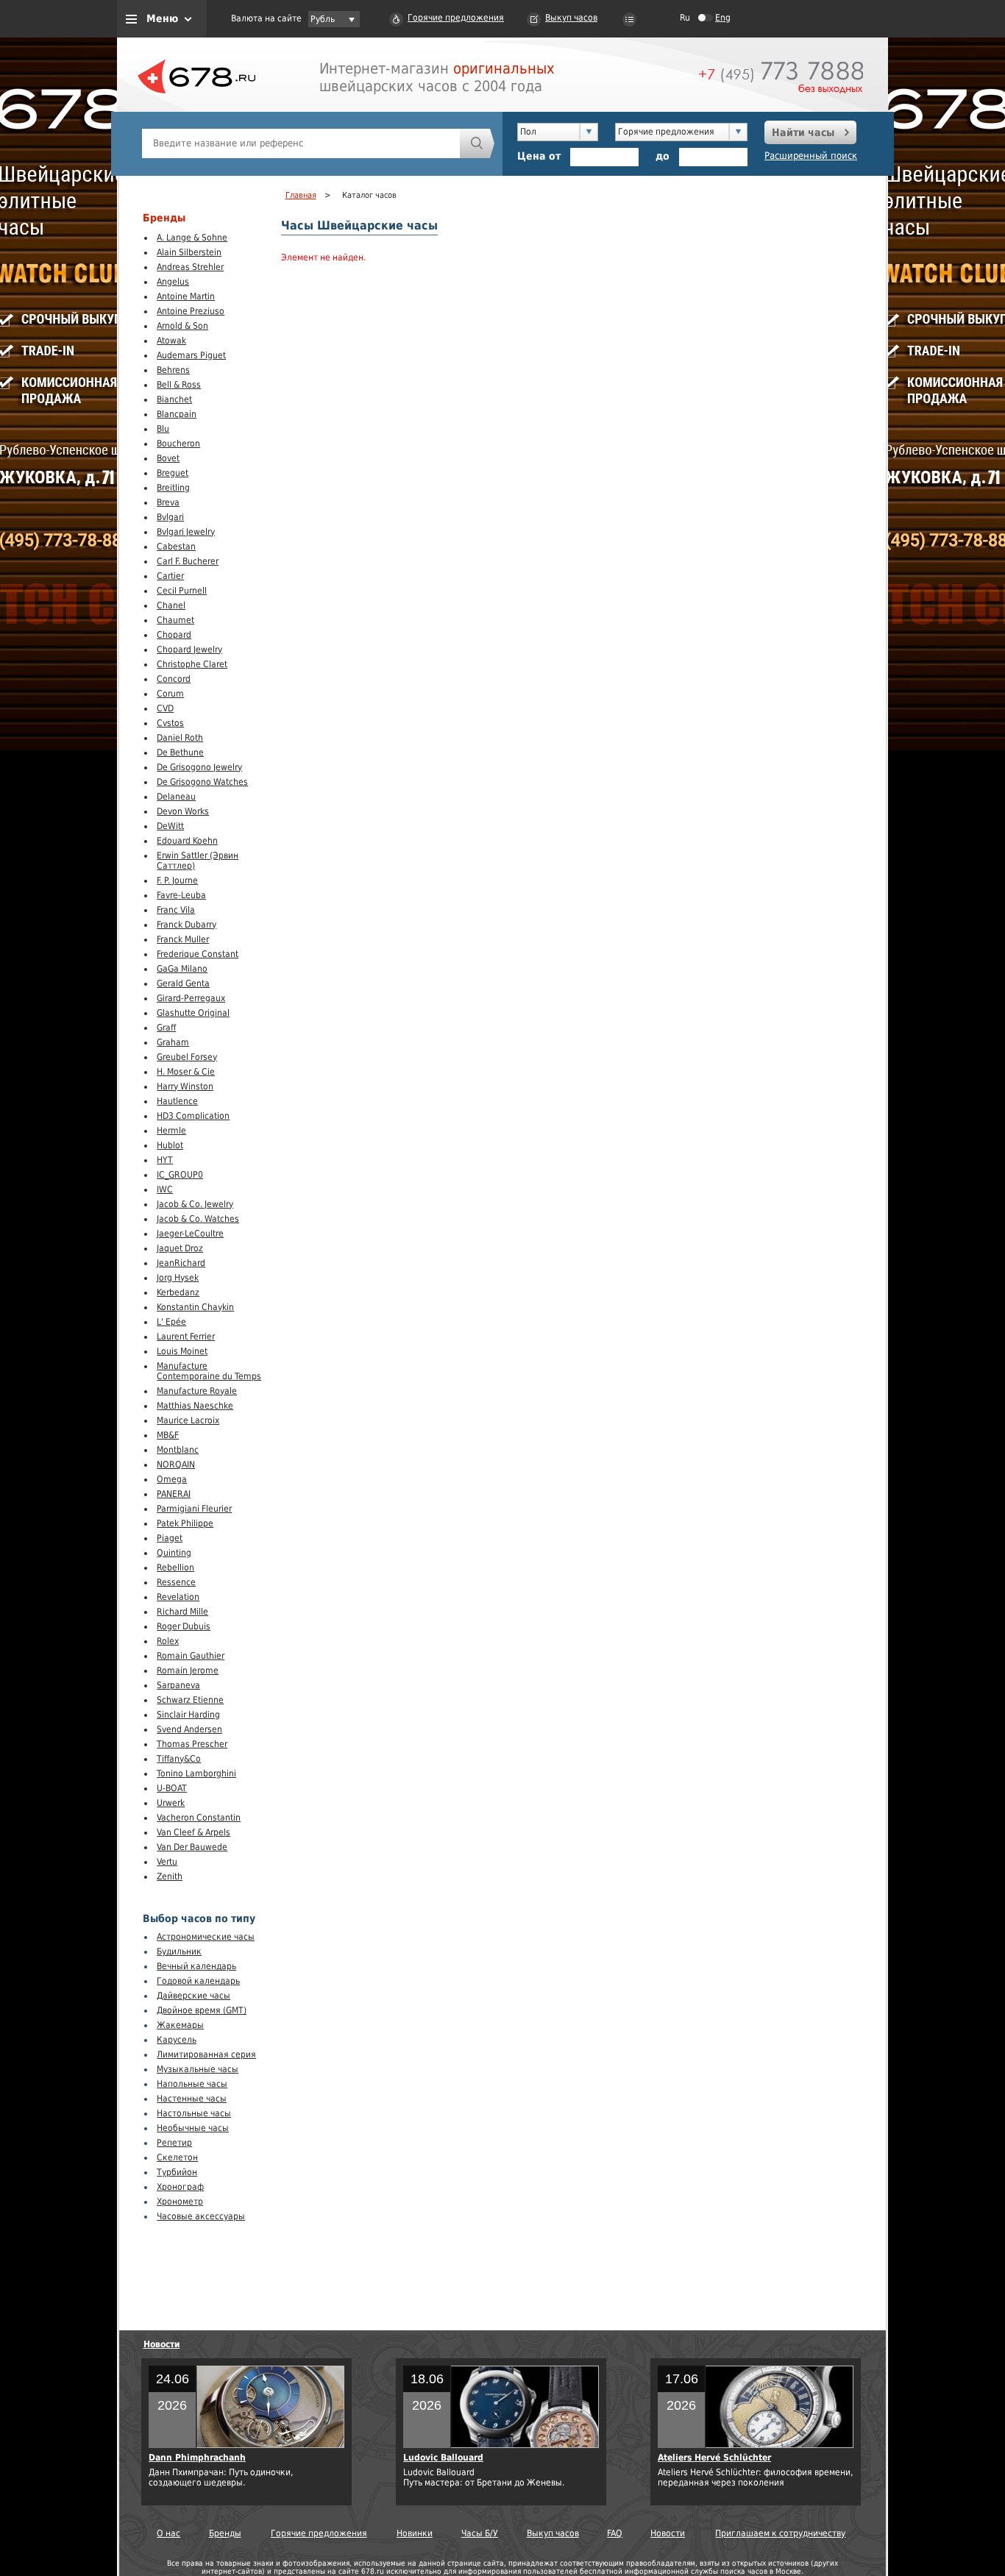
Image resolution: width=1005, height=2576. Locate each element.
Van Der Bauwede (192, 1847)
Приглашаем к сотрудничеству (780, 2533)
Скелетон (177, 2157)
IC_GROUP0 (180, 1175)
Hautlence (177, 1101)
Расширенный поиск (811, 156)
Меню (162, 18)
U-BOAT (172, 1788)
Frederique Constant (198, 954)
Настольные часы (194, 2113)
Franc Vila (176, 910)
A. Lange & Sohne (192, 238)
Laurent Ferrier (186, 1337)
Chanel (171, 605)
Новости (162, 2344)
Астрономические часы (206, 1937)
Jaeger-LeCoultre (190, 1234)
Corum (170, 694)
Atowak (171, 341)
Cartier (170, 576)
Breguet (173, 473)
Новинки (415, 2533)
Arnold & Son (182, 326)
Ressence (176, 1582)
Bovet (168, 458)
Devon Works (183, 811)
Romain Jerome (188, 1671)
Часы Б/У (480, 2533)
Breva (168, 502)
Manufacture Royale (197, 1391)
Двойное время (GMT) (202, 2010)
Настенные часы (192, 2099)
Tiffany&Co (179, 1759)
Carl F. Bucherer (188, 561)
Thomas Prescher (192, 1744)
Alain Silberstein (189, 252)
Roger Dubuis (184, 1626)
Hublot (170, 1145)
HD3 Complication (193, 1116)
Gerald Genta (183, 983)
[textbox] (301, 143)
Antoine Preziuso (191, 311)
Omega (172, 1479)
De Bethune (180, 752)
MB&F (168, 1435)
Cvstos (170, 723)
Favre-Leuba (181, 895)
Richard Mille (182, 1612)
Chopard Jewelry (189, 650)
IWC (165, 1189)
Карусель (177, 2040)
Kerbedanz (178, 1292)
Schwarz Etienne (190, 1700)
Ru (685, 18)
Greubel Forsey (187, 1057)
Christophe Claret (192, 664)
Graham (173, 1042)
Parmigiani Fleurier (194, 1509)
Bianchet (174, 399)
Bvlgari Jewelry (186, 532)
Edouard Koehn (187, 841)
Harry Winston (185, 1086)
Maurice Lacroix (188, 1420)
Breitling (173, 488)
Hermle (171, 1131)
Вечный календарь (196, 1966)
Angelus (173, 282)
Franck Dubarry (187, 925)
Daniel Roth (180, 738)
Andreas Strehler (190, 267)
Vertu (167, 1862)
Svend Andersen (189, 1729)
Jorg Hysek (178, 1278)
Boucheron (178, 444)
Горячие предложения (456, 18)
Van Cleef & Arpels (193, 1832)
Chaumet (175, 620)
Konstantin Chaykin (195, 1307)
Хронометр (180, 2202)
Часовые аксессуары (201, 2216)
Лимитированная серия (206, 2054)
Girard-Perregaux (191, 998)
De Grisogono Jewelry (199, 767)
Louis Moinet (182, 1351)
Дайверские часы (193, 1996)
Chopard (174, 635)
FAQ (615, 2533)
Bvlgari (170, 517)
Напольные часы (192, 2084)
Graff (166, 1028)
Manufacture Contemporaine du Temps (209, 1371)
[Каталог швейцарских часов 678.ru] (196, 110)
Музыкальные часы (198, 2069)
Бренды (225, 2533)
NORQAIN (176, 1465)
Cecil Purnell (182, 591)
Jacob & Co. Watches (198, 1219)
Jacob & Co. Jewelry (195, 1204)
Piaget (170, 1538)
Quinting (174, 1553)
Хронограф (180, 2187)
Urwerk (171, 1803)
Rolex (168, 1641)
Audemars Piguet (191, 355)
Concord (174, 679)
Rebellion (175, 1568)
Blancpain (177, 414)
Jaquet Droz (180, 1248)
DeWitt (170, 826)
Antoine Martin (186, 296)
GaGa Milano (182, 969)
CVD (165, 708)
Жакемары (180, 2025)
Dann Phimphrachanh (197, 2458)
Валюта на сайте (266, 18)
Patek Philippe (185, 1523)
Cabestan (176, 547)
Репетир (174, 2143)
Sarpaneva (178, 1685)
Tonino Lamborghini (196, 1773)
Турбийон (177, 2172)
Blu (163, 429)
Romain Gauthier (191, 1656)
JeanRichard (181, 1263)
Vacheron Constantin (199, 1818)
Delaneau (176, 797)
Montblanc (178, 1450)
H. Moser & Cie (186, 1072)
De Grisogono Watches (202, 782)
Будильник (179, 1951)
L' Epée (171, 1322)
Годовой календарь (198, 1981)
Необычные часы (193, 2128)
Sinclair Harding (188, 1715)
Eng (723, 18)
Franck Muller (183, 939)
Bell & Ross (179, 385)
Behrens (173, 370)
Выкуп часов (571, 18)
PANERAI (174, 1494)
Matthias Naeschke (195, 1406)
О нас (168, 2533)
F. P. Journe (177, 880)
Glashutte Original (193, 1013)
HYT (165, 1160)
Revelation (178, 1597)
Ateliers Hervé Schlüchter (714, 2458)
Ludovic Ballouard (443, 2458)
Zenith (170, 1876)
